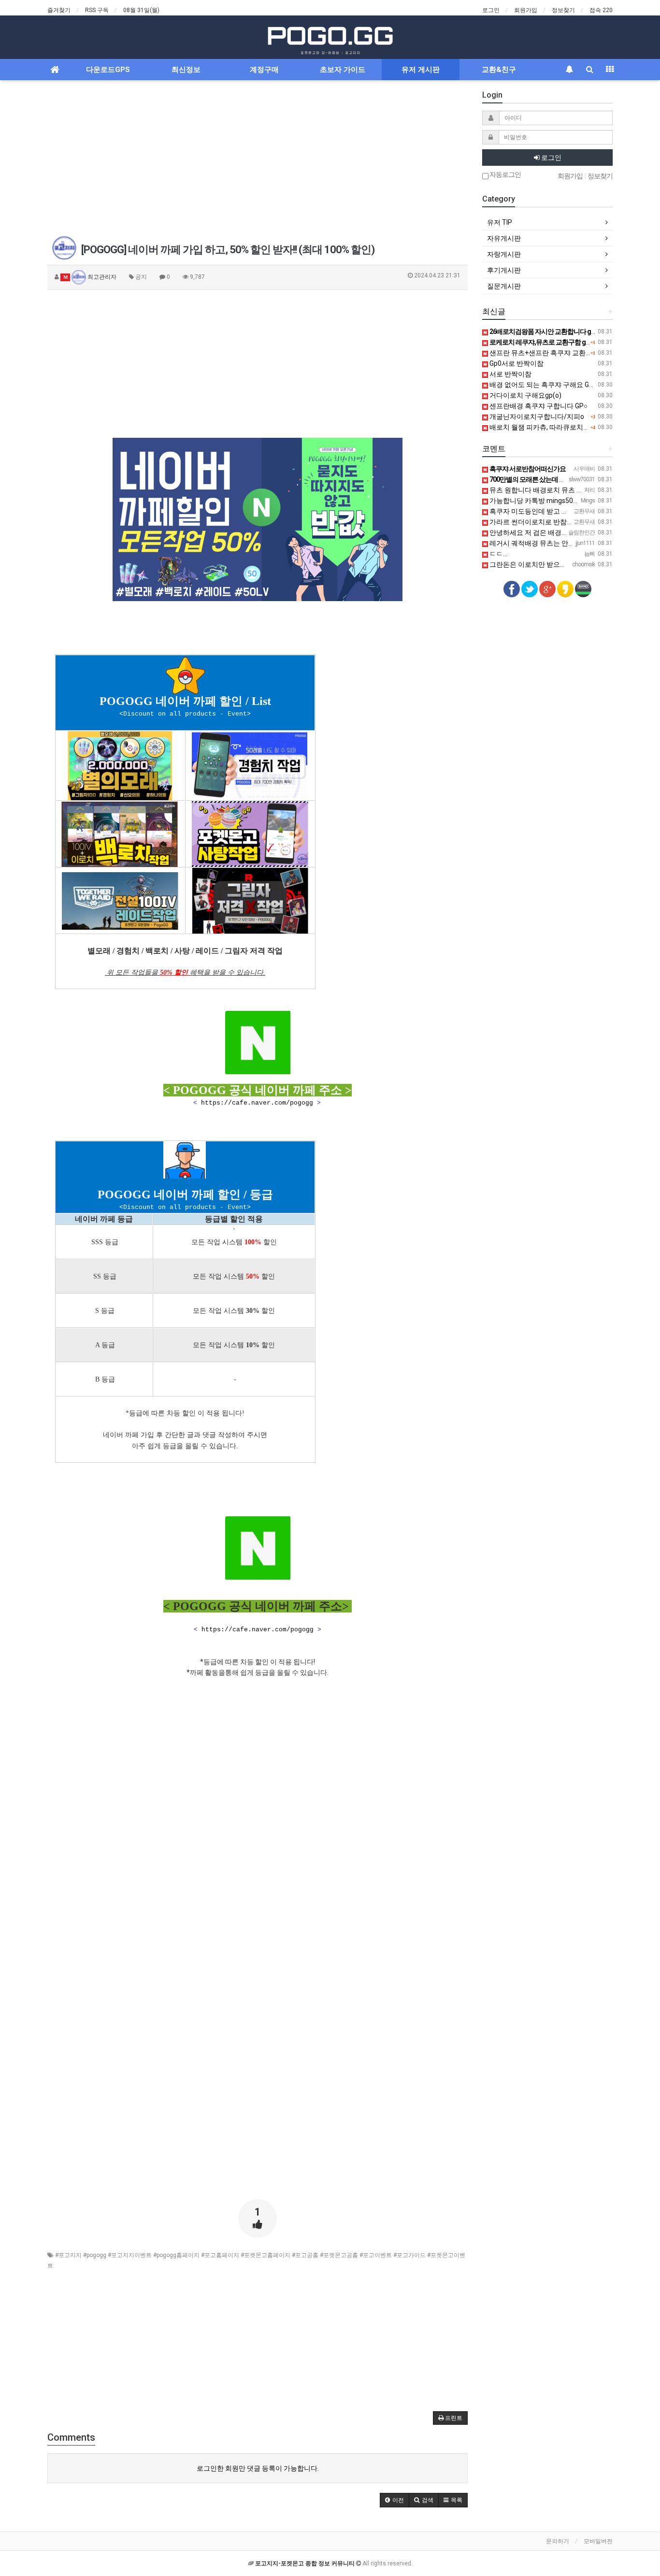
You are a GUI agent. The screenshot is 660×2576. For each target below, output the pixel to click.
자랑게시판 (504, 254)
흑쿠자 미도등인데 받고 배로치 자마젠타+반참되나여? (570, 511)
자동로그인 (505, 175)
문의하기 (558, 2541)
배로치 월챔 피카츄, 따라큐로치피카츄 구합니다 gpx (566, 427)
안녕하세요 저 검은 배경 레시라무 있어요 (550, 532)
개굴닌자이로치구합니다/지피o (536, 417)
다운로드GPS (108, 70)
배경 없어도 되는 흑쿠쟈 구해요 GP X (544, 385)
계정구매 (264, 70)
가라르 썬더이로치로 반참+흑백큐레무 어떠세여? (562, 522)
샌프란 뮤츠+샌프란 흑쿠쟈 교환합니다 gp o (554, 353)
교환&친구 (499, 70)
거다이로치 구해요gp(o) (525, 395)
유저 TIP (500, 222)
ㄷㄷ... (498, 554)
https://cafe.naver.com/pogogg (257, 1103)
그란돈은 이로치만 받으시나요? (536, 564)
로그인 (491, 10)
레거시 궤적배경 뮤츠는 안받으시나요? (547, 543)
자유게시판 (504, 238)
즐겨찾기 (59, 10)
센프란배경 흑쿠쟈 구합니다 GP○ (538, 406)
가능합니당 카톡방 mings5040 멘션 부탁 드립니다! (564, 501)
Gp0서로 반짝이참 (516, 363)
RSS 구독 (97, 10)
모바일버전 (598, 2541)
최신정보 (186, 70)
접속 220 (601, 10)
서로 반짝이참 (510, 374)
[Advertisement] (258, 158)
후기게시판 (504, 270)
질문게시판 (504, 286)
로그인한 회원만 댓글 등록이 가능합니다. (258, 2468)
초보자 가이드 (343, 70)
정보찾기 (563, 10)
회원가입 (526, 10)
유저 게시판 (421, 70)
